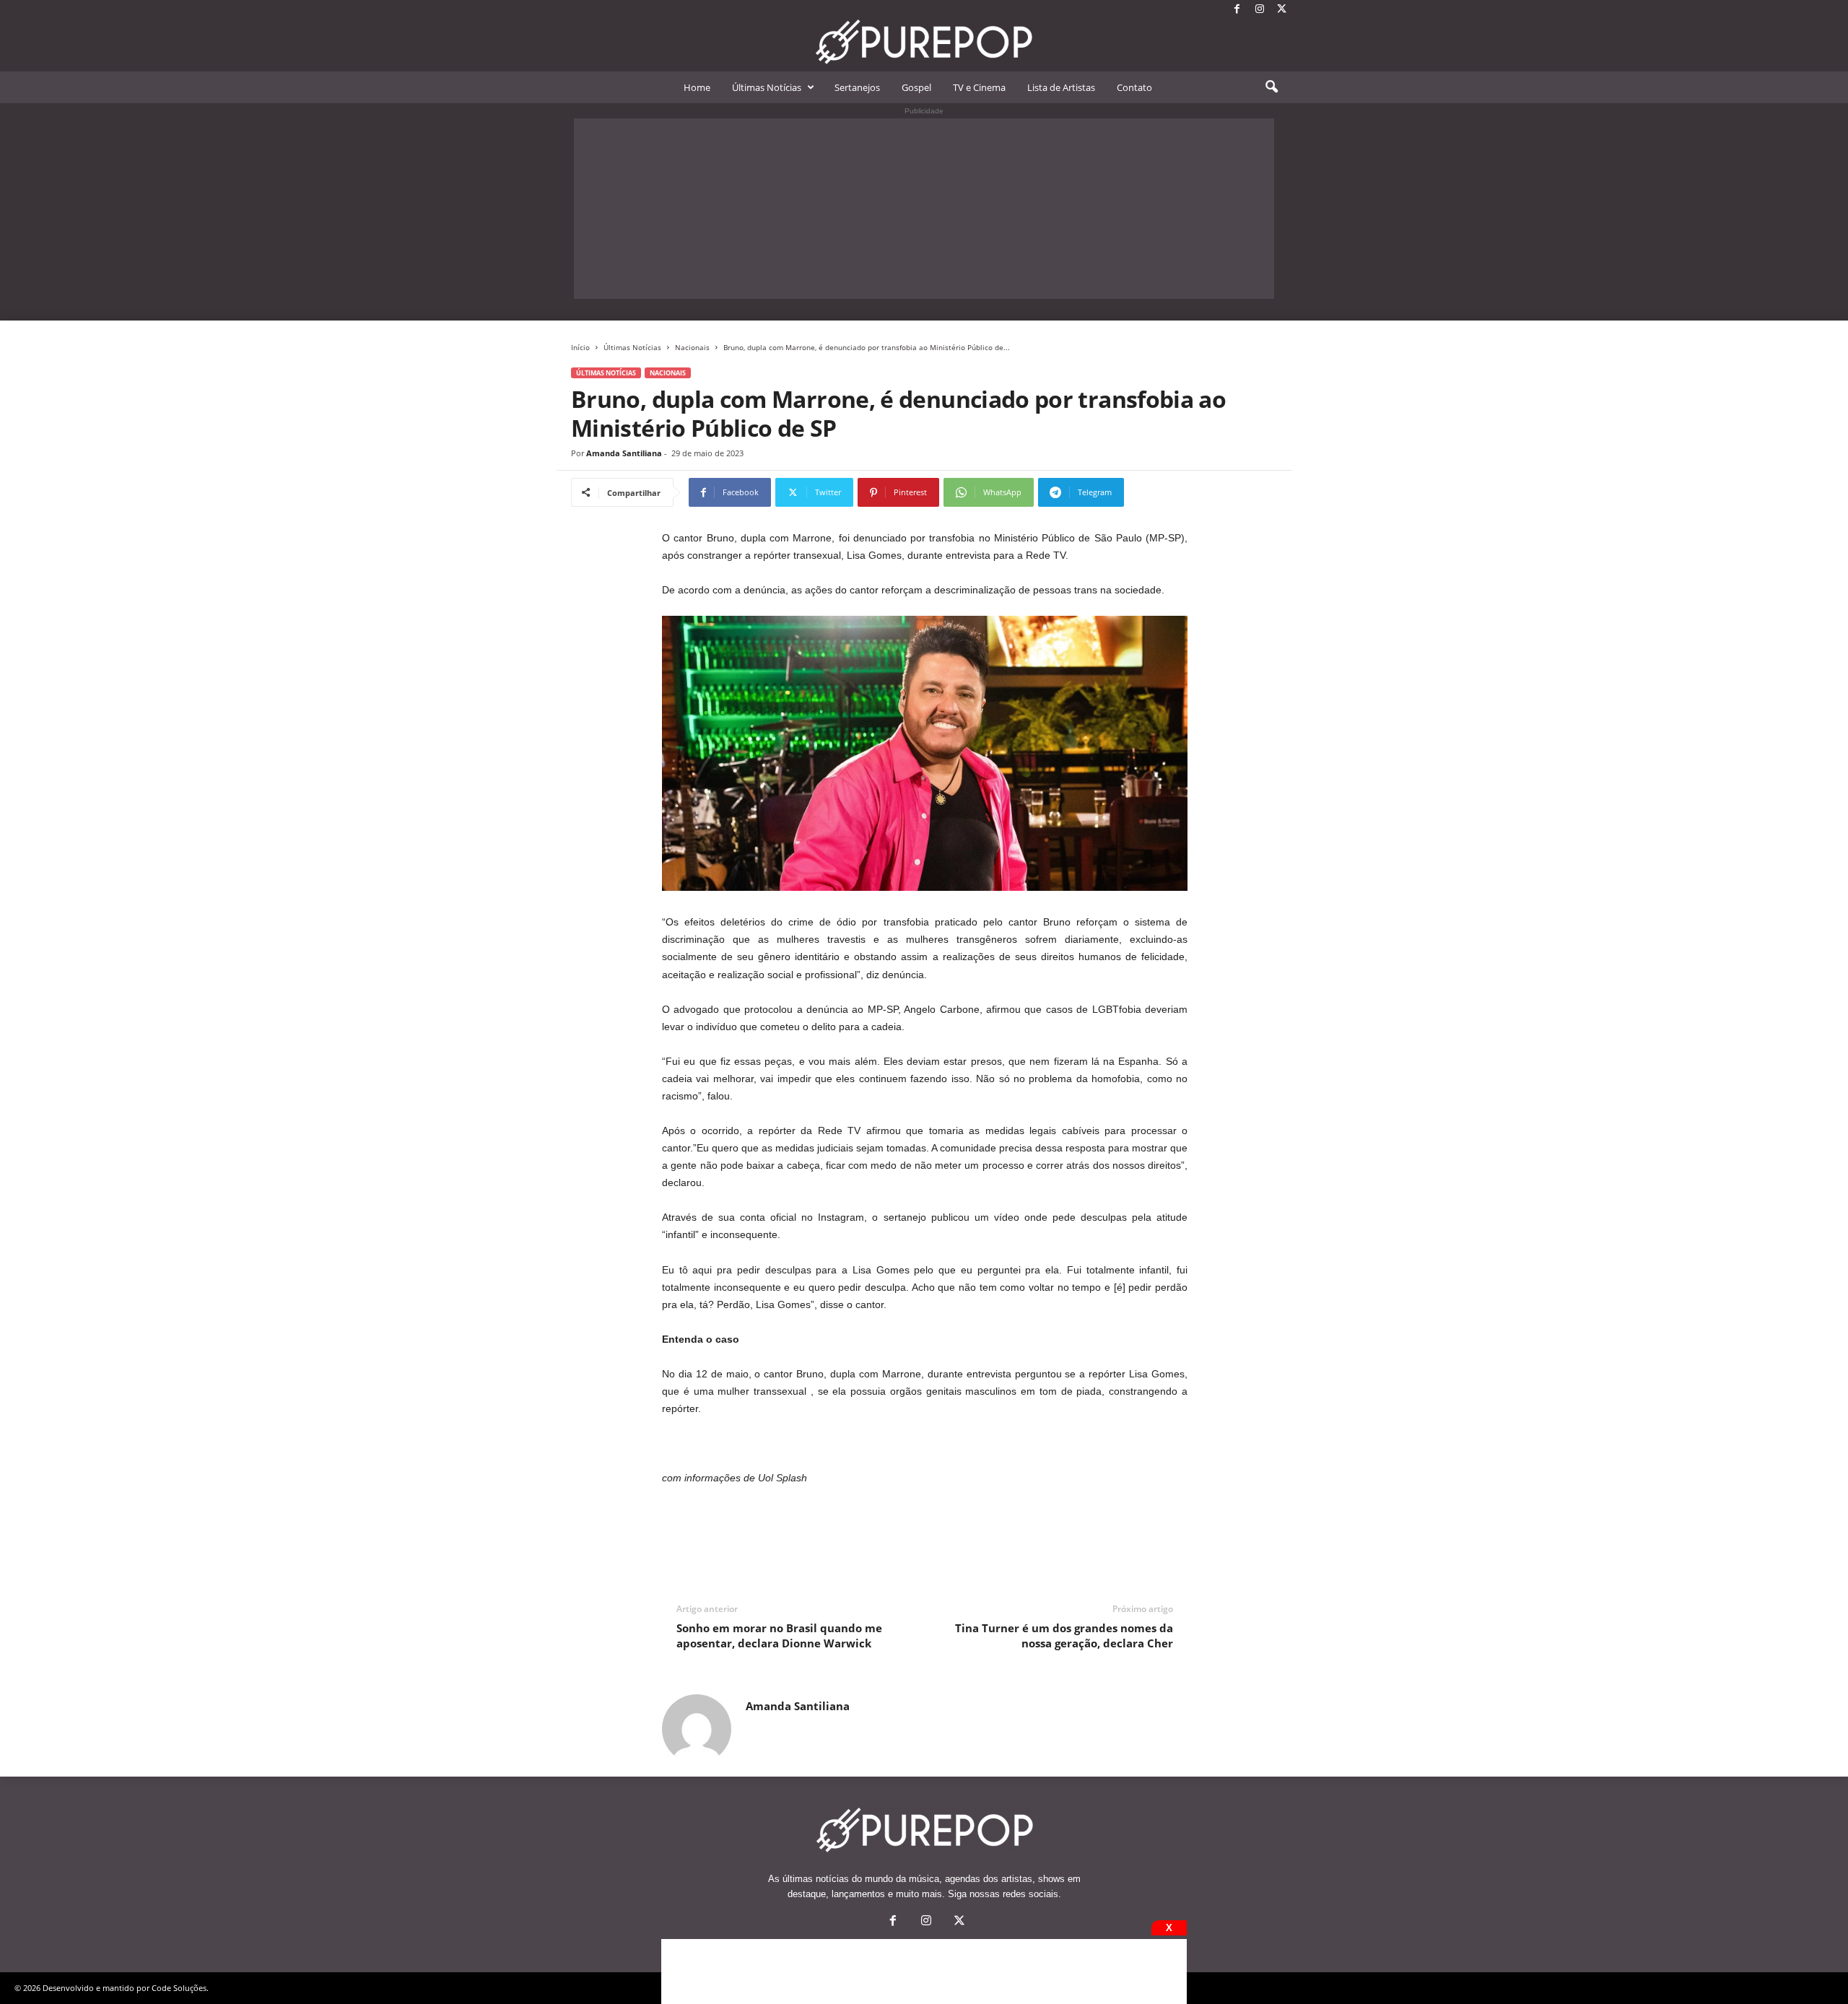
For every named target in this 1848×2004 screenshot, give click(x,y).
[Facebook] (1237, 10)
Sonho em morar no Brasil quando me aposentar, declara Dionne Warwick (779, 1635)
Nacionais (692, 347)
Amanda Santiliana (624, 453)
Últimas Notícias (767, 87)
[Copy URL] (1172, 492)
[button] (1271, 87)
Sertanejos (857, 87)
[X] (1282, 10)
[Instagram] (1260, 10)
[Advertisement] (924, 209)
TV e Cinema (979, 87)
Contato (1134, 87)
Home (697, 87)
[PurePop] (924, 42)
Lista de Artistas (1061, 87)
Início (580, 347)
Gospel (916, 87)
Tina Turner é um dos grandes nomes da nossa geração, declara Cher (1064, 1635)
